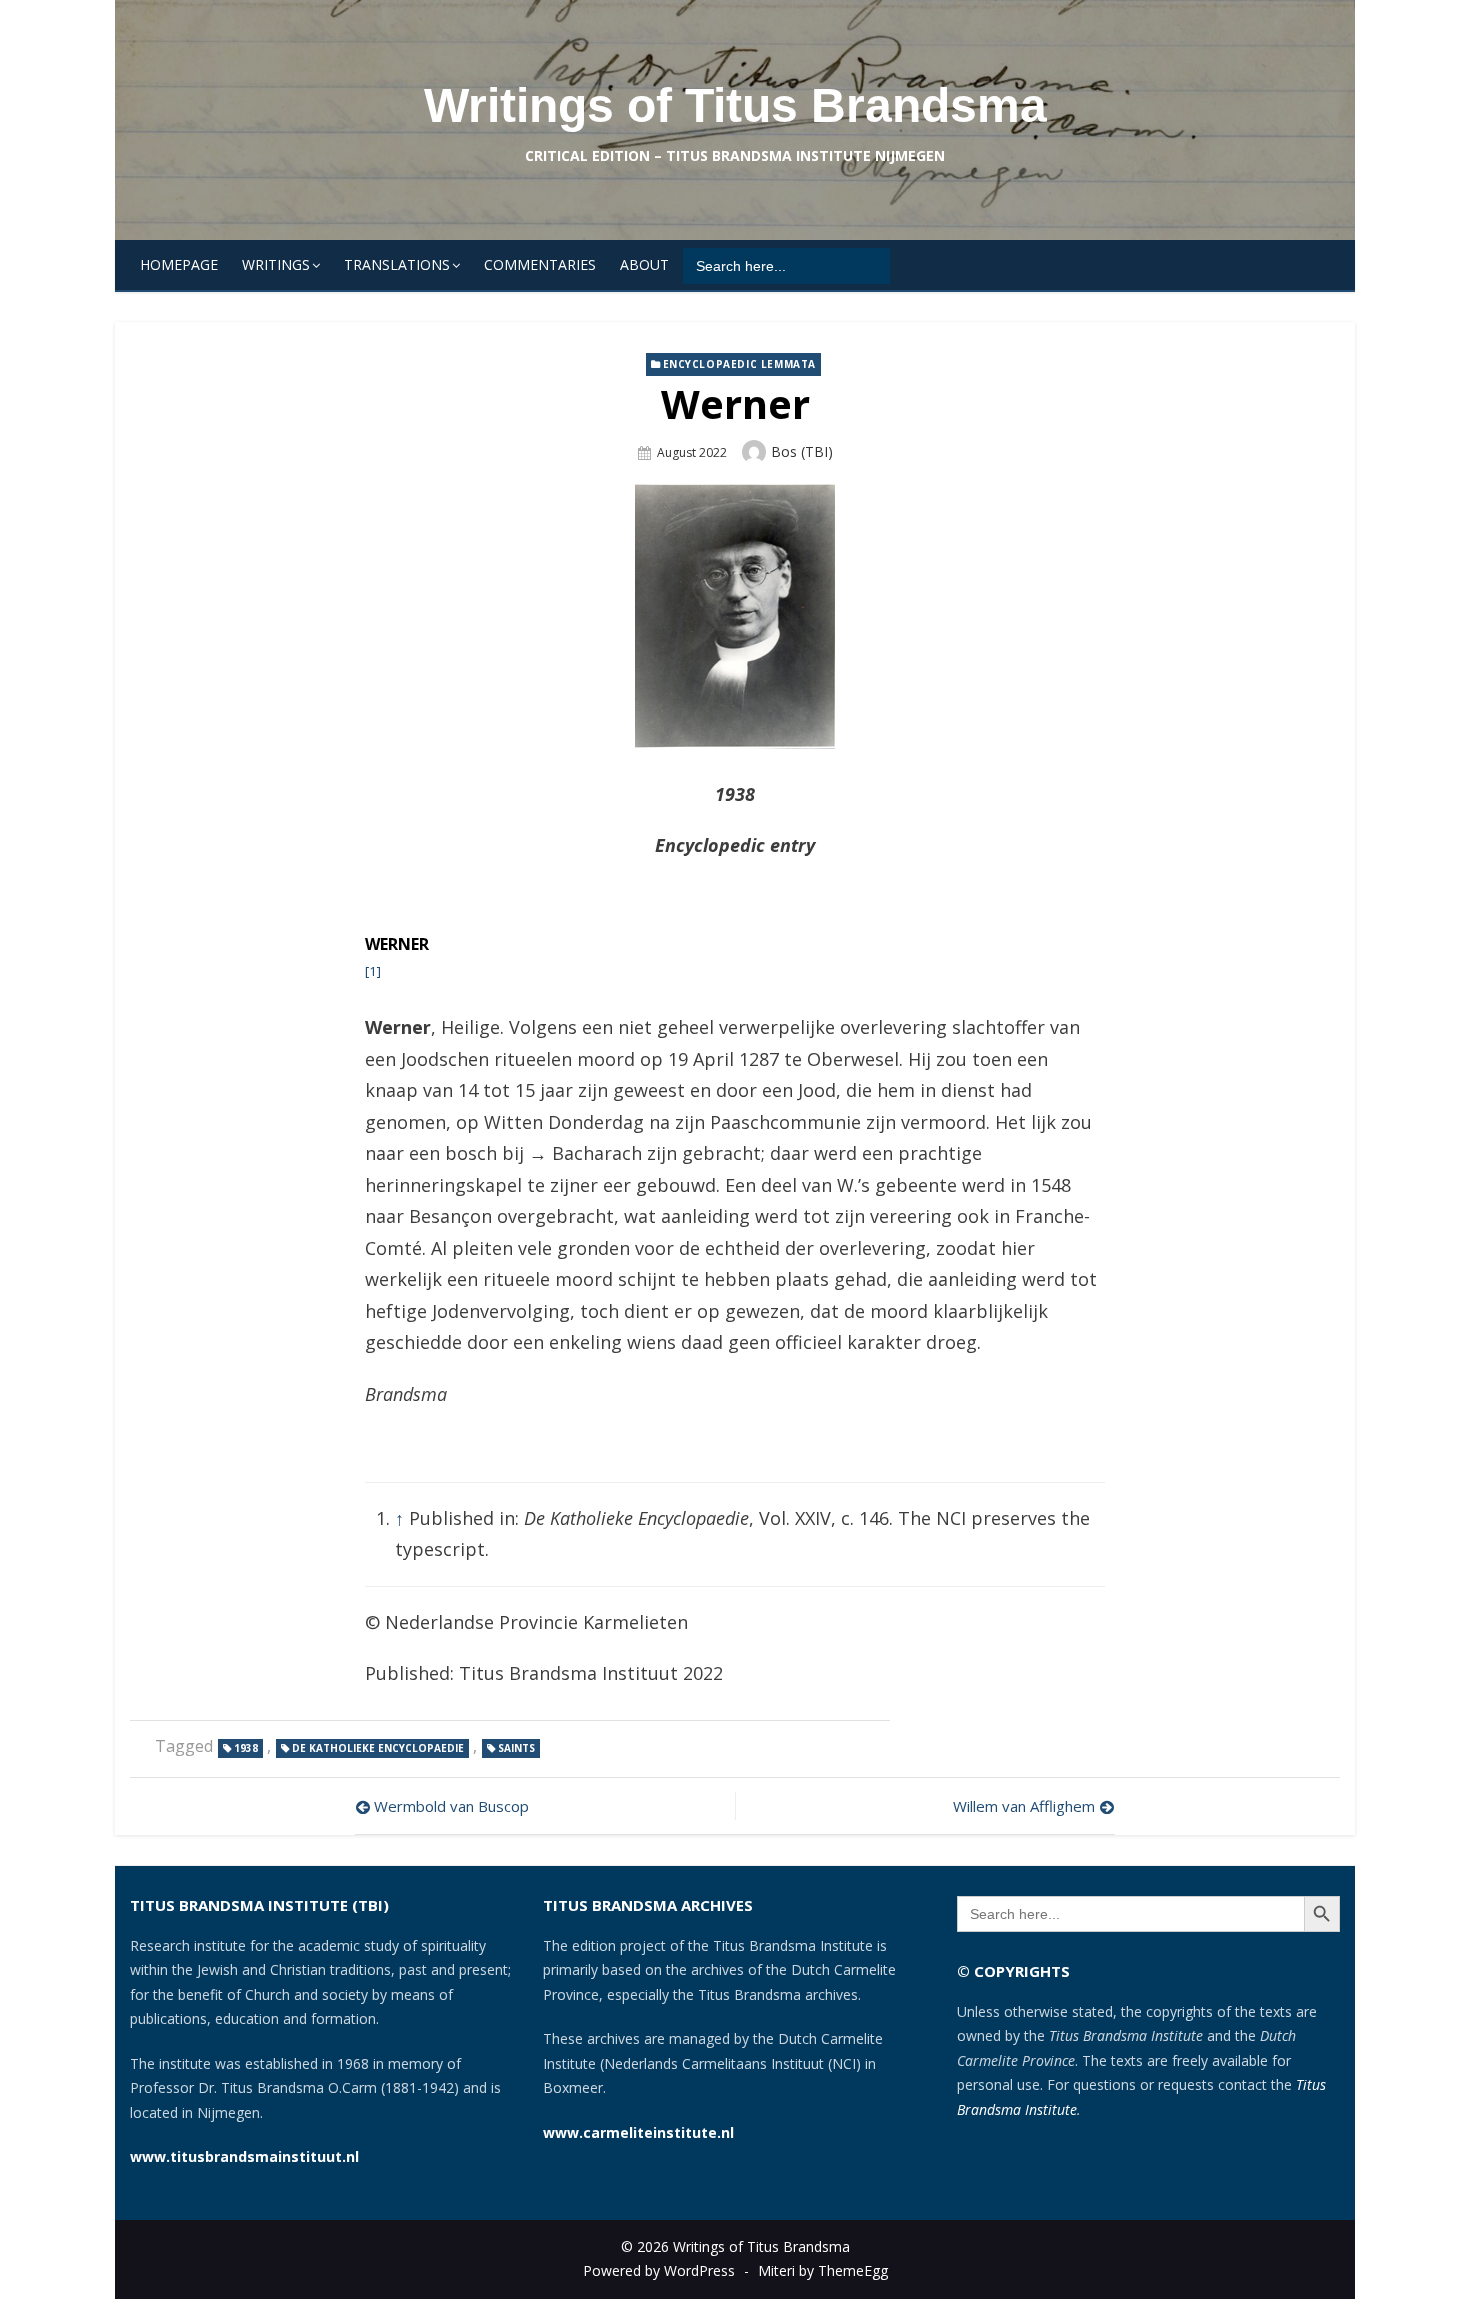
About (644, 264)
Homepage (179, 264)
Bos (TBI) (802, 451)
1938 (246, 1748)
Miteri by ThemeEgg (823, 2270)
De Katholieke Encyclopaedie (378, 1748)
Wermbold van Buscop (451, 1806)
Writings (276, 264)
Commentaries (540, 264)
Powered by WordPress (659, 2270)
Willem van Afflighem (1024, 1806)
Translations (397, 264)
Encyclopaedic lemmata (740, 364)
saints (516, 1748)
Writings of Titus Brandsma (735, 105)
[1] (373, 971)
